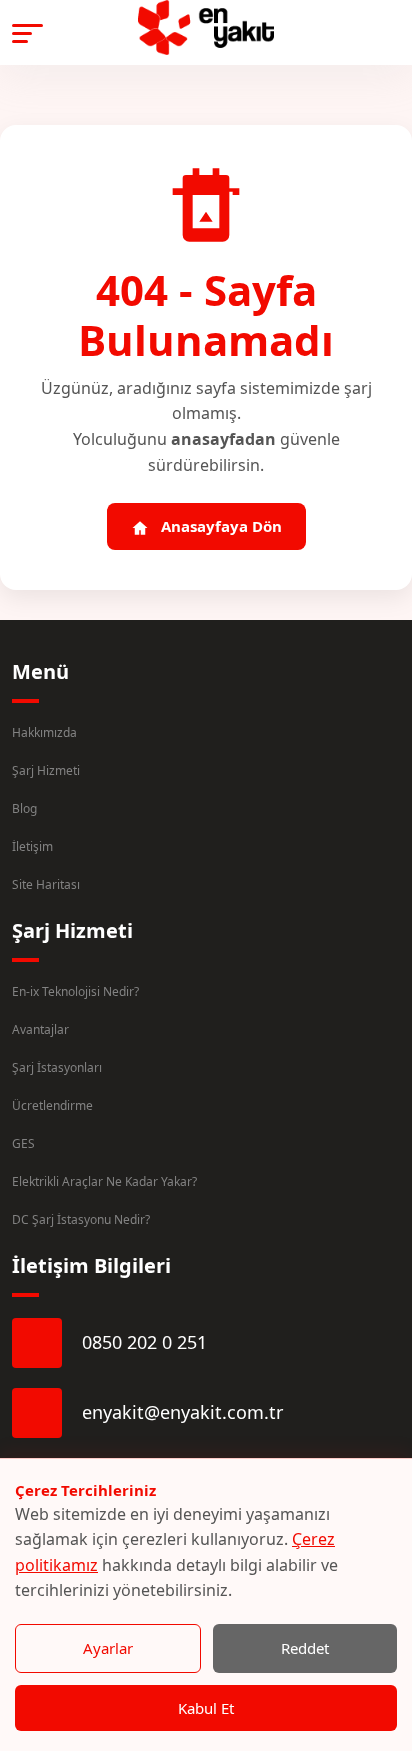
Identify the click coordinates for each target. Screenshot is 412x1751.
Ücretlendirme (52, 1105)
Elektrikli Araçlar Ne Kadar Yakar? (104, 1181)
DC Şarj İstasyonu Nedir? (81, 1219)
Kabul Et (206, 1708)
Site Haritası (46, 884)
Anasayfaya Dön (219, 526)
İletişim (32, 846)
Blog (24, 808)
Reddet (305, 1648)
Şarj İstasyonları (57, 1067)
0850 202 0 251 (144, 1342)
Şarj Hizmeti (46, 770)
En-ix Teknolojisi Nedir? (75, 991)
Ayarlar (108, 1648)
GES (23, 1143)
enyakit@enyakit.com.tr (182, 1412)
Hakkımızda (44, 732)
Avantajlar (40, 1029)
